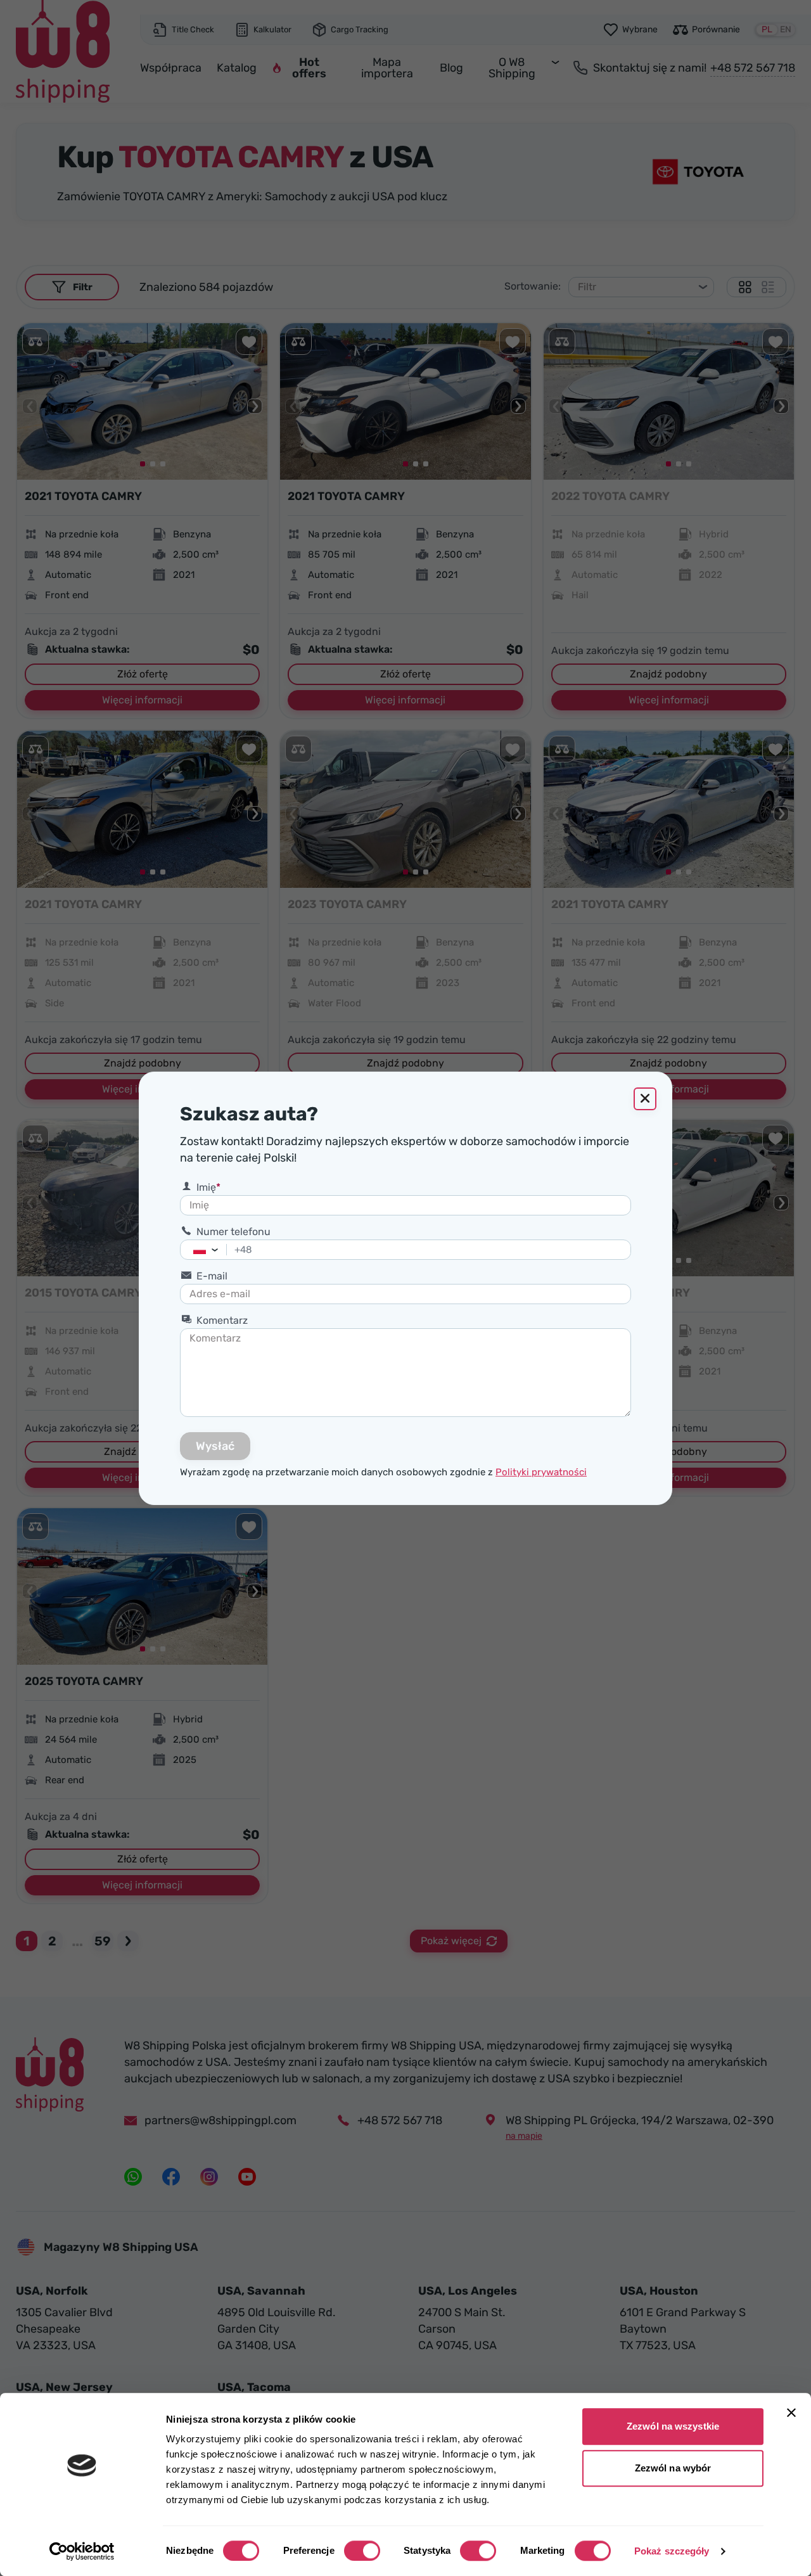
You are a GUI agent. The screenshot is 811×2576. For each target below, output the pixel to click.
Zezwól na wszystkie (673, 2426)
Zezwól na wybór (673, 2468)
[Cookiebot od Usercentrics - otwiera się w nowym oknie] (82, 2551)
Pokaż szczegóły (672, 2551)
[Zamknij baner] (791, 2413)
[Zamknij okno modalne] (645, 1099)
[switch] (362, 2551)
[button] (218, 1250)
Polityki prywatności (541, 1472)
